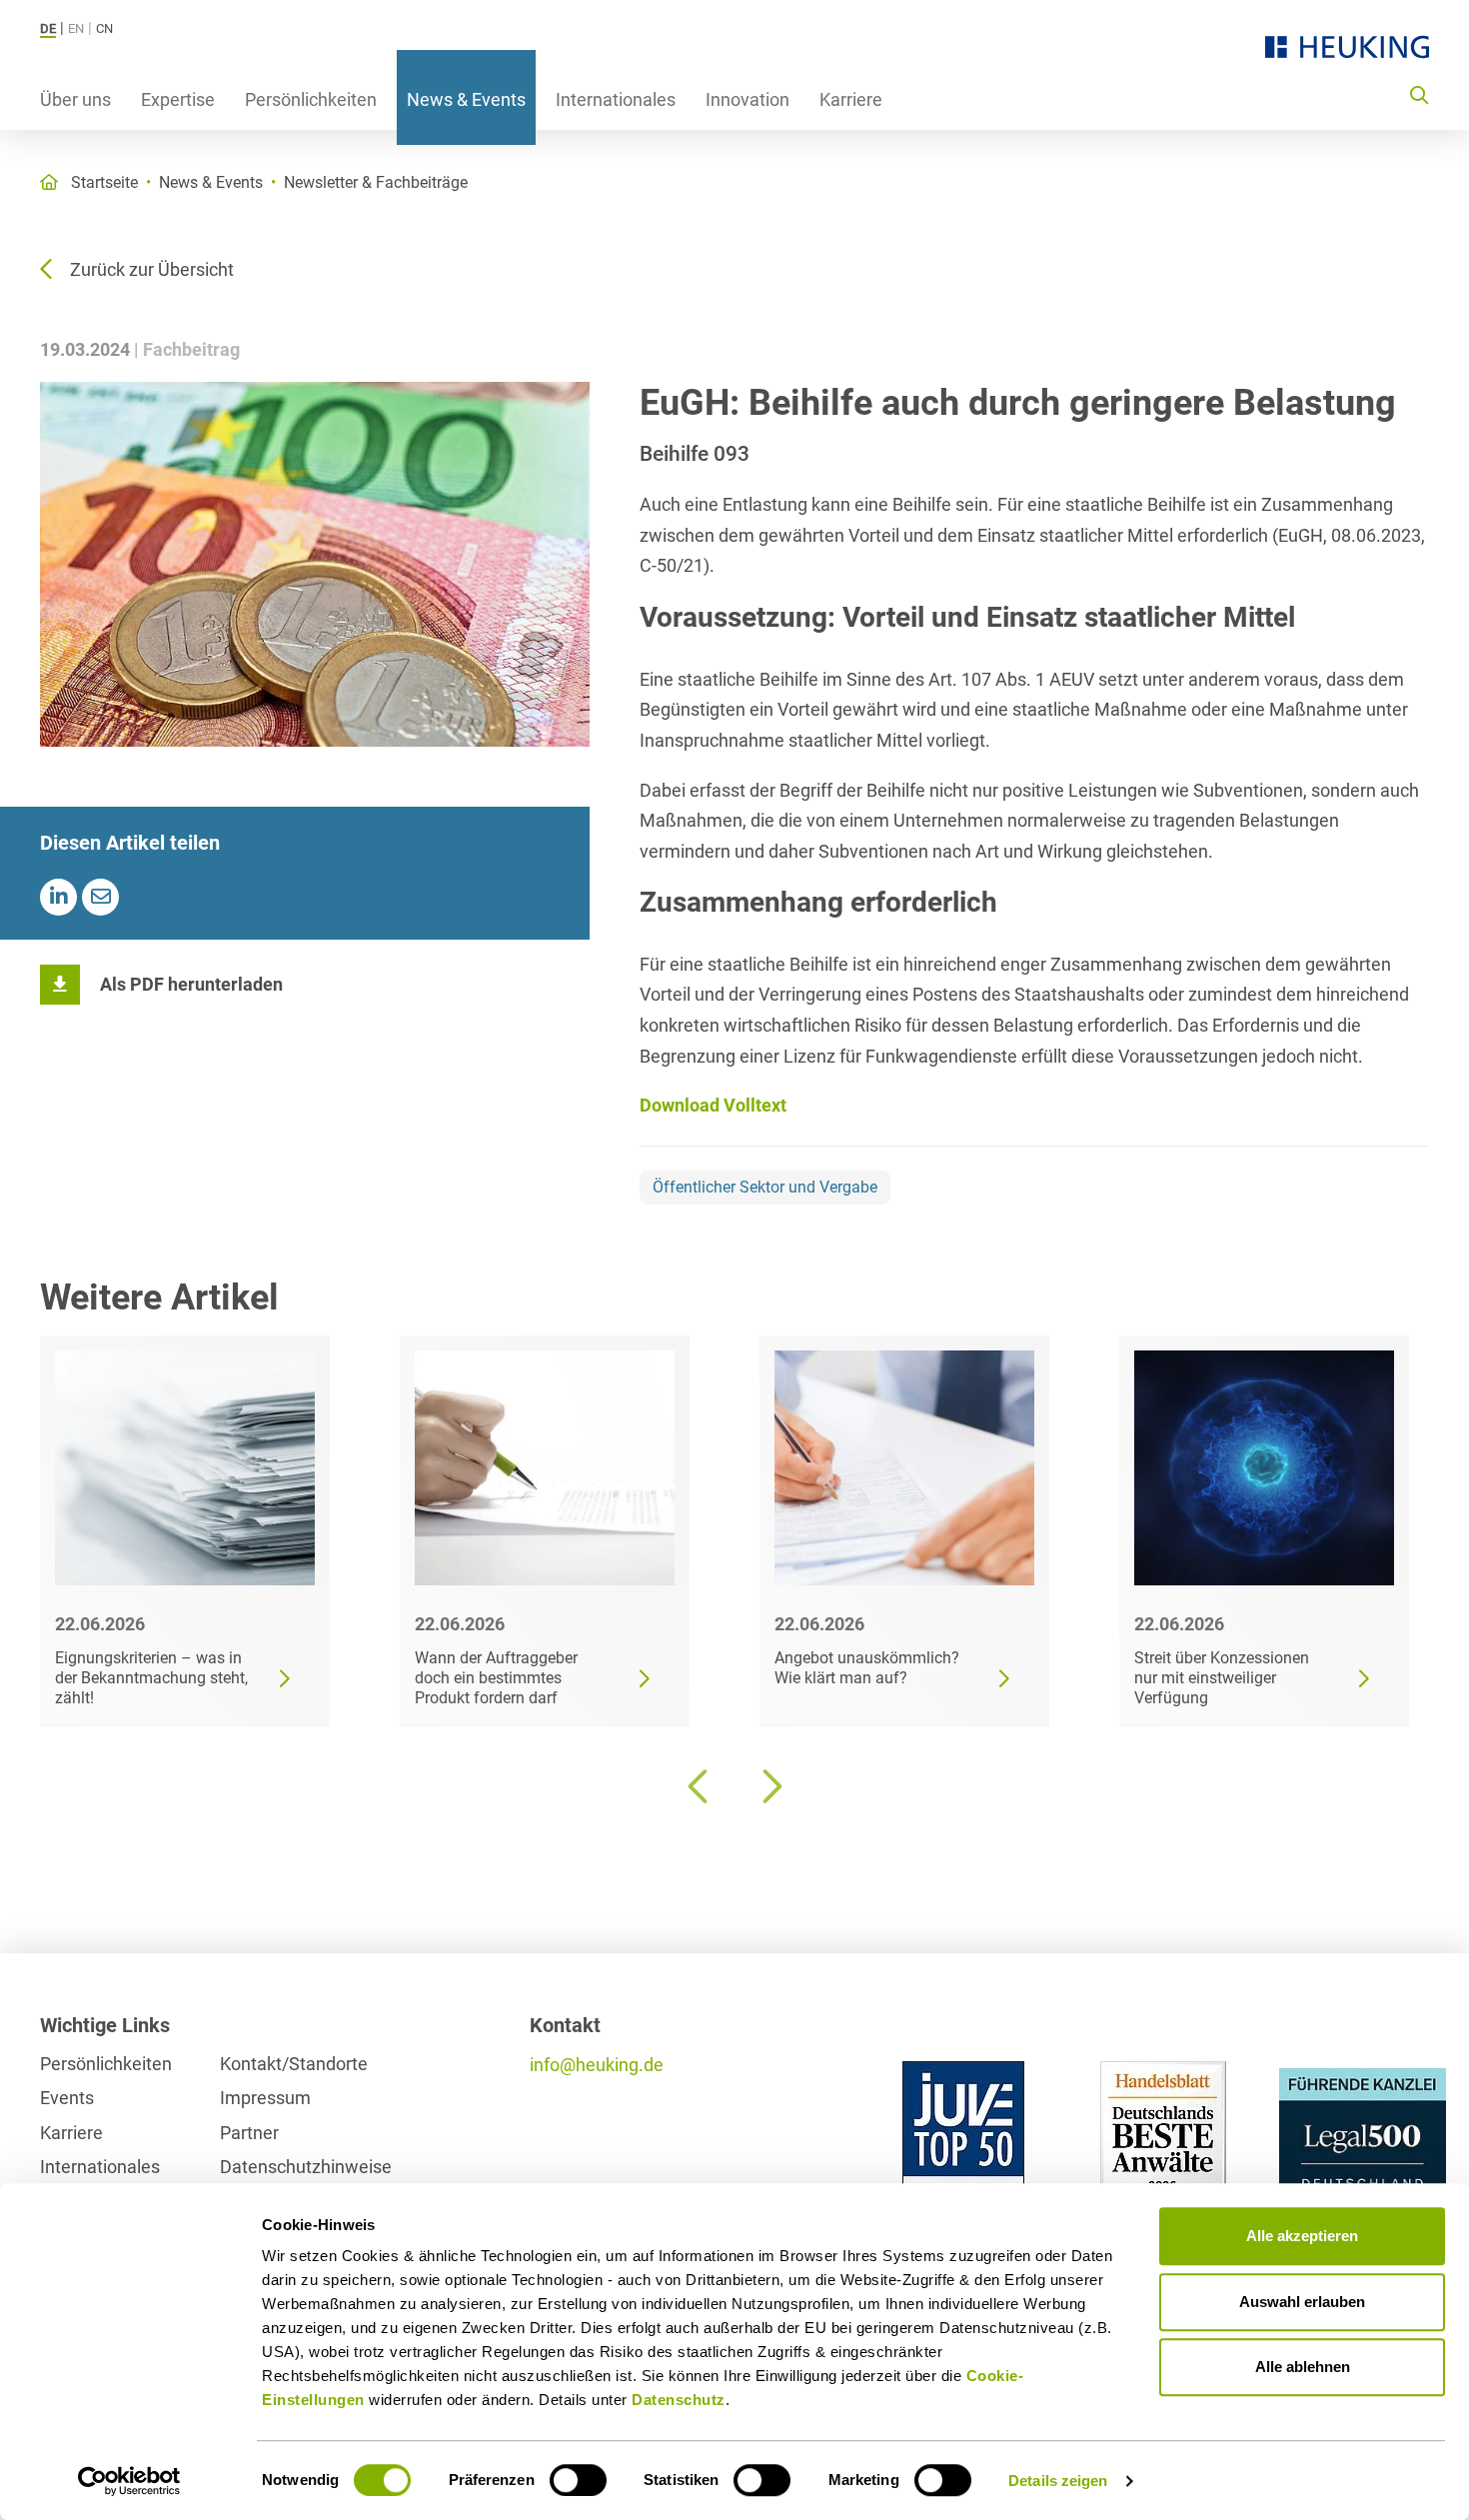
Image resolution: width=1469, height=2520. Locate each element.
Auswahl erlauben (1302, 2302)
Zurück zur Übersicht (152, 269)
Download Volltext (713, 1105)
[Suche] (1419, 94)
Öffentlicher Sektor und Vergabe (765, 1187)
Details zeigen (1058, 2481)
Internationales (616, 99)
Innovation (747, 99)
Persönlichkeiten (311, 99)
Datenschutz (679, 2400)
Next (769, 1786)
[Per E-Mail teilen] (100, 897)
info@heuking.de (597, 2065)
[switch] (578, 2480)
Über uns (75, 99)
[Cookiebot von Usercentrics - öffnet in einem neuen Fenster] (129, 2481)
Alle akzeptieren (1302, 2236)
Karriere (851, 99)
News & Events (466, 99)
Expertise (178, 99)
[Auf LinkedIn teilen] (58, 897)
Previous (700, 1786)
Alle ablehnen (1303, 2367)
